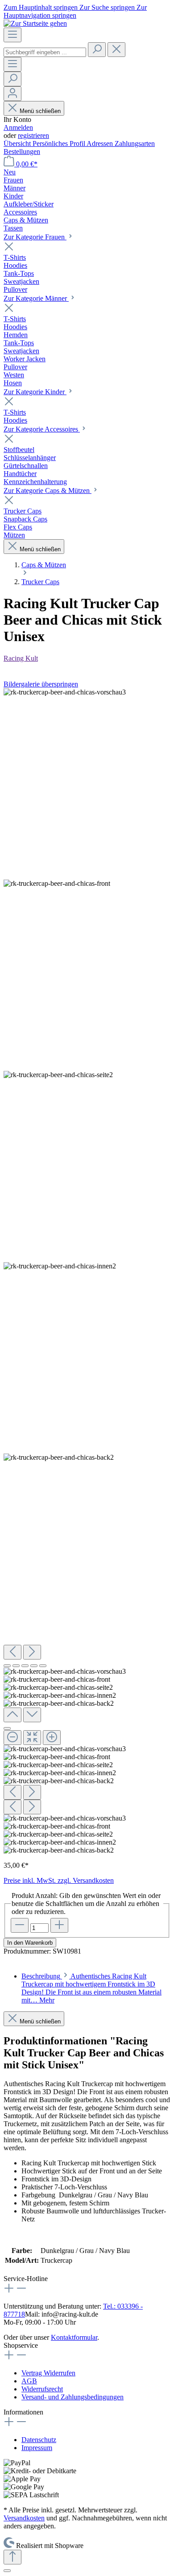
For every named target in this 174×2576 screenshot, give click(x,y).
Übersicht (18, 143)
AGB (29, 2381)
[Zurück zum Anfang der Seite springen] (12, 2557)
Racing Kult (21, 658)
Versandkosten (24, 2518)
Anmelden (18, 127)
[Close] (7, 1728)
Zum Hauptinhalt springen (41, 7)
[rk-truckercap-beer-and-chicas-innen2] (60, 1266)
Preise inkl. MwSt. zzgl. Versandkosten (59, 1880)
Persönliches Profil (60, 143)
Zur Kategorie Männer (36, 298)
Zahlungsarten (135, 143)
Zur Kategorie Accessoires (42, 429)
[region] (87, 1271)
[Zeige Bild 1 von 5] (7, 1666)
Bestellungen (22, 151)
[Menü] (12, 35)
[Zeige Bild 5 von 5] (43, 1666)
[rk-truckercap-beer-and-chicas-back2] (59, 1458)
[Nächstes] (32, 1652)
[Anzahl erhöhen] (59, 1925)
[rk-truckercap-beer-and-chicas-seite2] (58, 1075)
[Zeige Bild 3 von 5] (25, 1666)
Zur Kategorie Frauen (35, 237)
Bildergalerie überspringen (41, 684)
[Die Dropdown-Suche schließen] (116, 50)
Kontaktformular (74, 2337)
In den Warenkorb (30, 1943)
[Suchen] (97, 50)
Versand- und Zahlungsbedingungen (72, 2397)
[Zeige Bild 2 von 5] (16, 1666)
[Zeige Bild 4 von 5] (34, 1666)
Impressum (37, 2448)
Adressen (101, 143)
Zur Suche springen (108, 7)
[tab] (91, 1988)
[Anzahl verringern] (20, 1925)
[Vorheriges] (12, 1652)
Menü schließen (39, 111)
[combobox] (45, 52)
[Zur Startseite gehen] (35, 23)
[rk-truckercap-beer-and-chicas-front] (57, 884)
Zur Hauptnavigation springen (75, 11)
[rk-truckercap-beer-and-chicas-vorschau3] (65, 692)
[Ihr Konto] (12, 94)
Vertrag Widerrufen (48, 2373)
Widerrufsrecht (42, 2389)
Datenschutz (39, 2440)
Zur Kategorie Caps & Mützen (48, 491)
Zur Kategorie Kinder (35, 392)
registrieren (33, 135)
